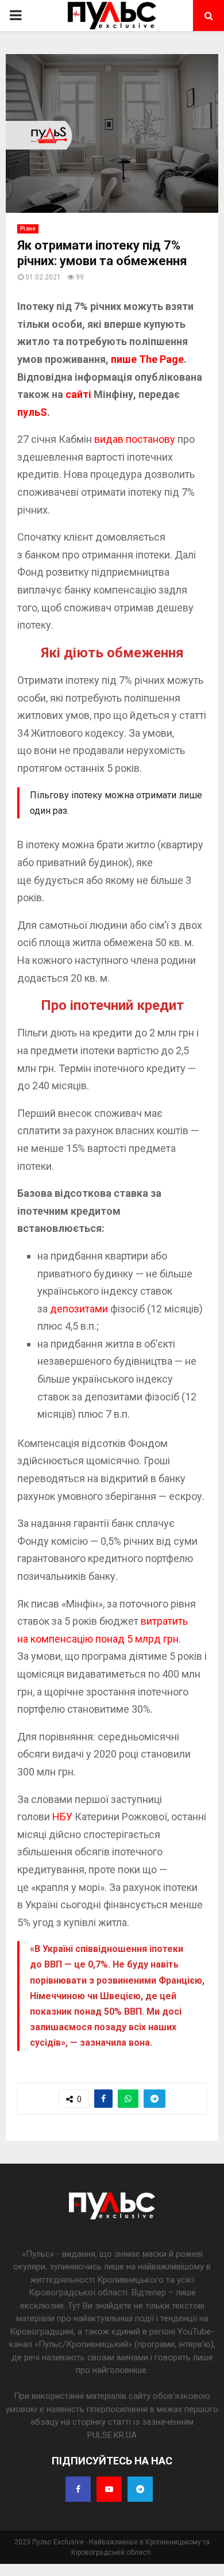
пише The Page (147, 359)
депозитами (79, 1309)
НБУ (62, 1817)
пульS (32, 412)
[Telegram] (140, 2489)
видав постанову (135, 439)
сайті (80, 394)
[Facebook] (78, 2489)
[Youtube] (109, 2489)
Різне (28, 229)
